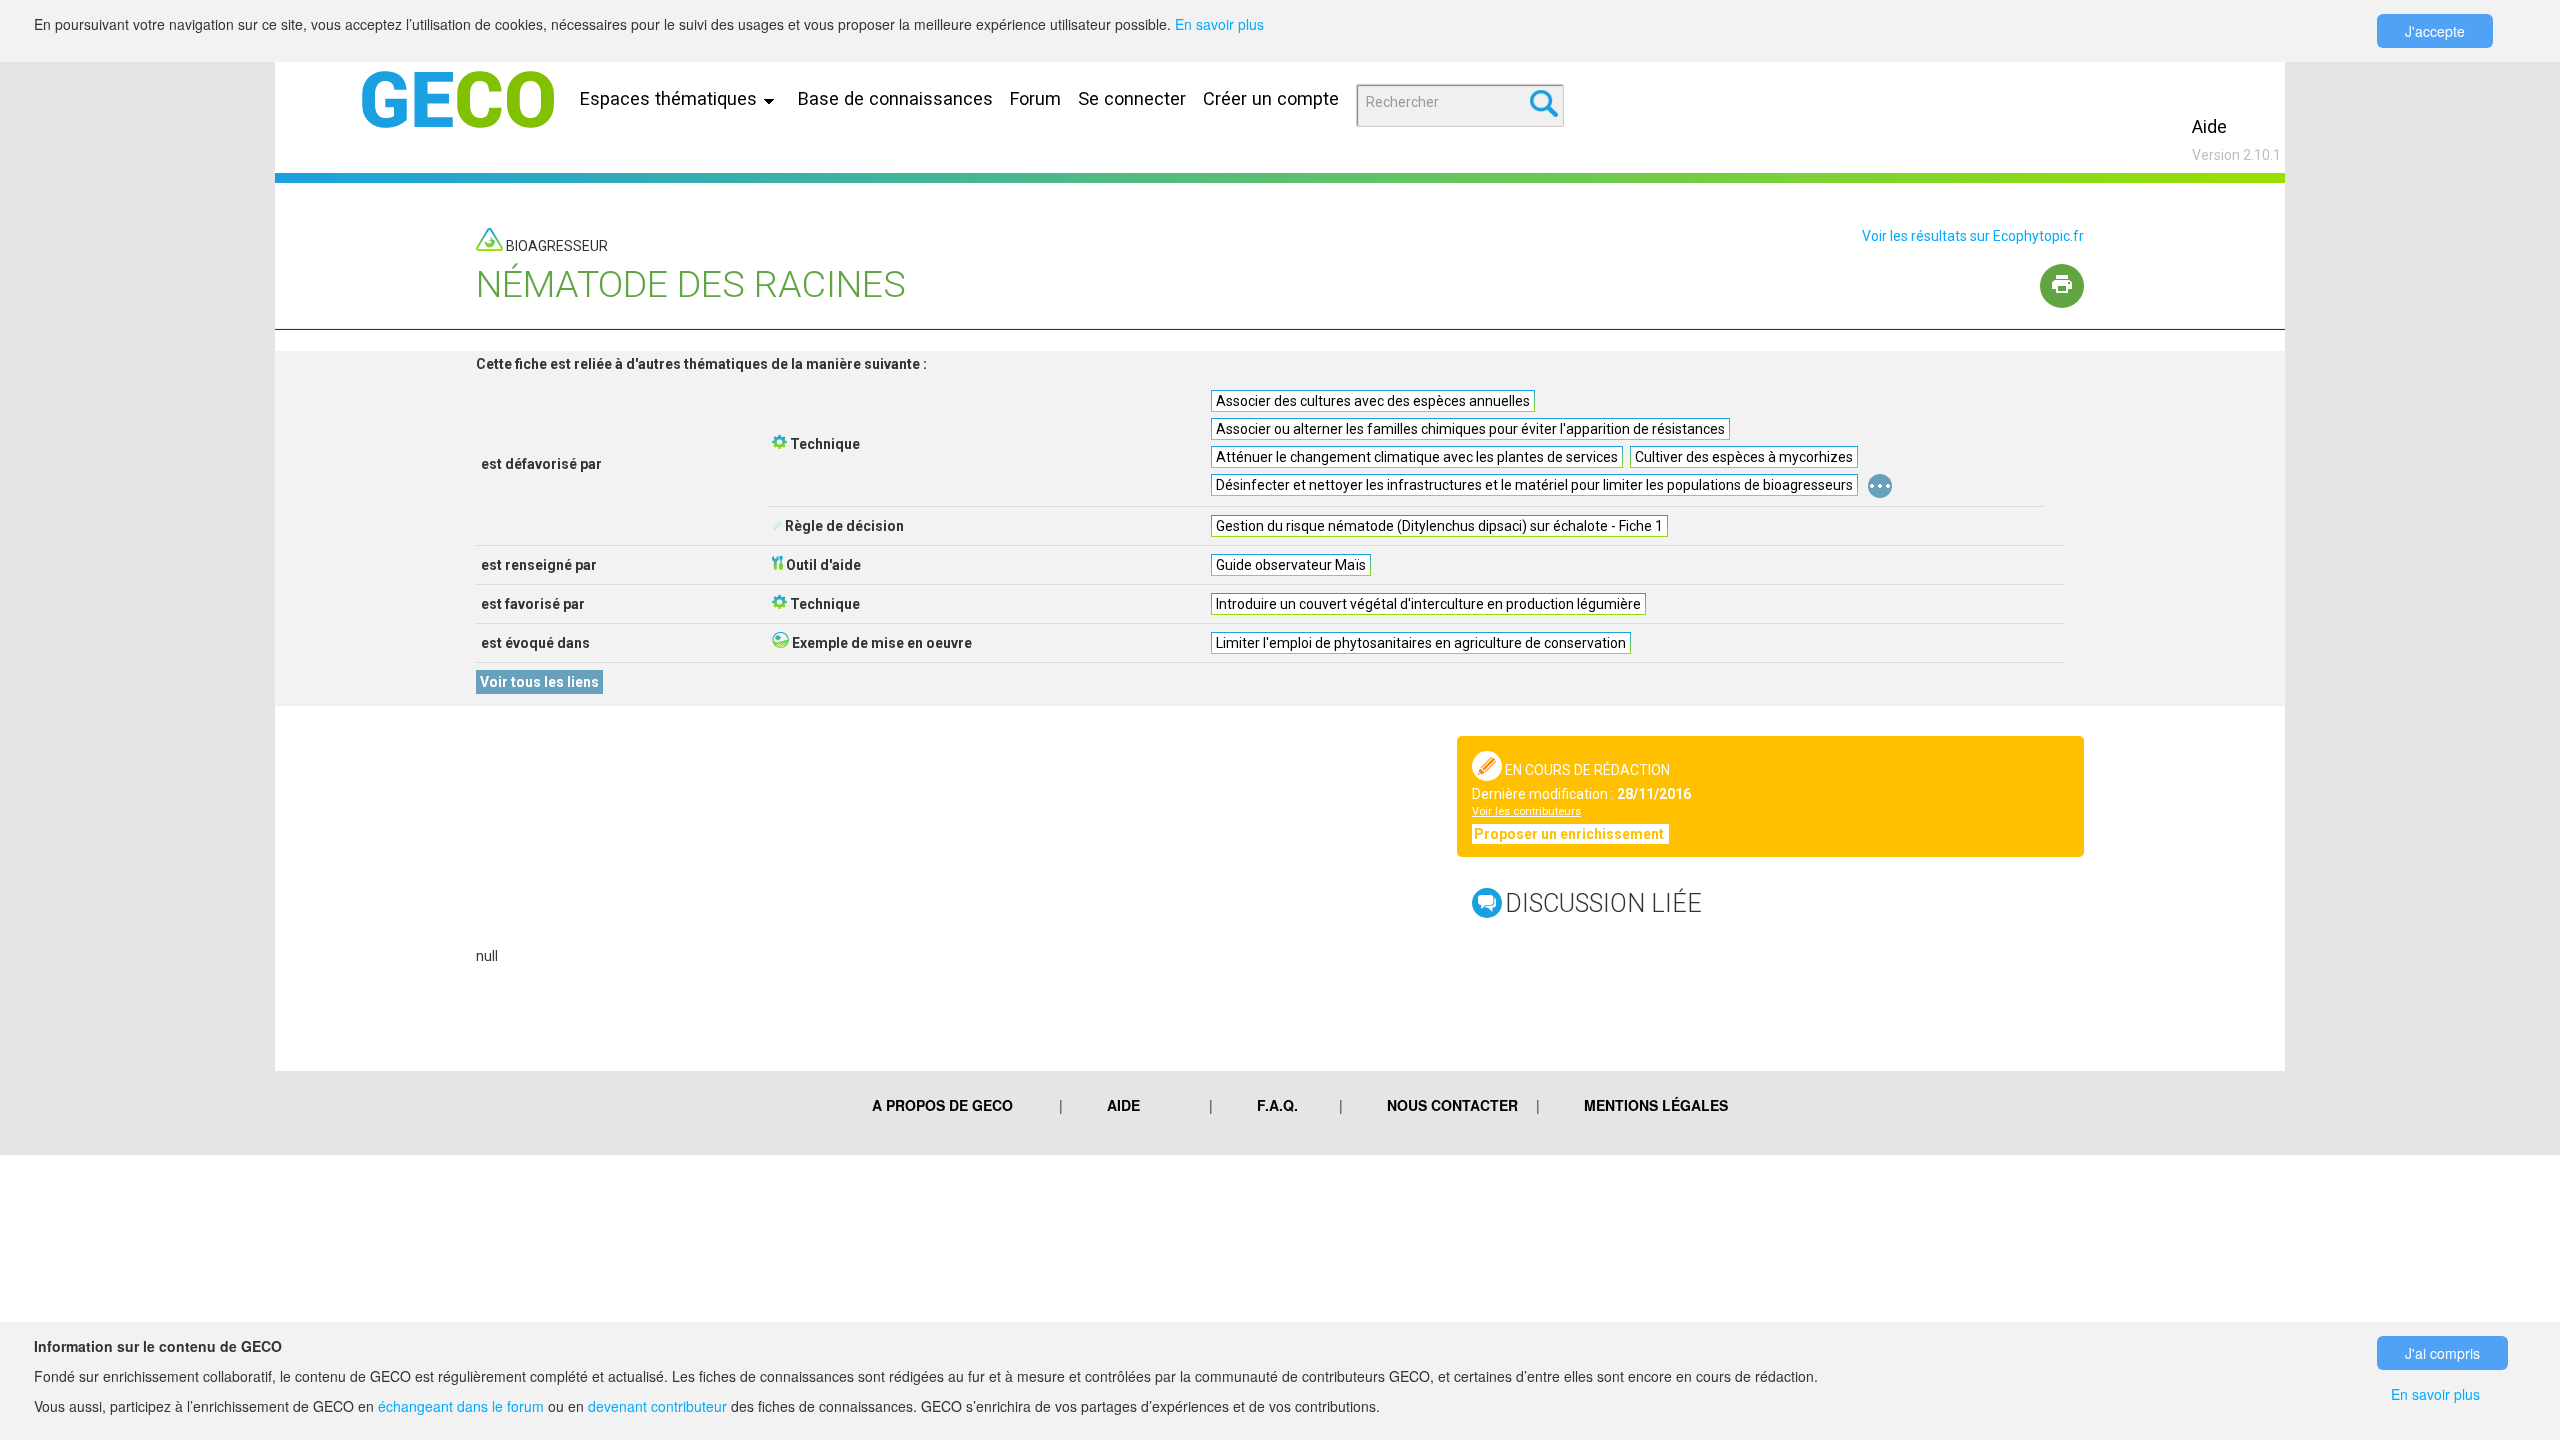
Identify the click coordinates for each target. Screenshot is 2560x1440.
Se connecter (1132, 98)
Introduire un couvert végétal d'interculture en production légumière (1428, 604)
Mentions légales (1656, 1105)
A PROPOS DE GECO (942, 1105)
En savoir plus (1219, 24)
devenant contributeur (657, 1406)
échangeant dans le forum (461, 1406)
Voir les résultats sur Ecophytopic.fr (1973, 236)
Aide (2209, 126)
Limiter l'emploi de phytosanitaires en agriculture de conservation (1421, 643)
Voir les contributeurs (1526, 811)
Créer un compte (1271, 98)
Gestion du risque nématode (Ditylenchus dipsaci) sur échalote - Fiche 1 (1439, 526)
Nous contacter (1452, 1105)
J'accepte (2435, 31)
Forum (1035, 98)
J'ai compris (2442, 1353)
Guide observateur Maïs (1291, 565)
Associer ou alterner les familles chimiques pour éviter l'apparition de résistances (1470, 429)
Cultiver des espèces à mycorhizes (1744, 457)
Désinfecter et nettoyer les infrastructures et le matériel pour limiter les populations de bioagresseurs (1534, 485)
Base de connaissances (895, 98)
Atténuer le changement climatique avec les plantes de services (1417, 457)
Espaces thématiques (671, 98)
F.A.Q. (1277, 1105)
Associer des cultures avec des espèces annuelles (1373, 401)
